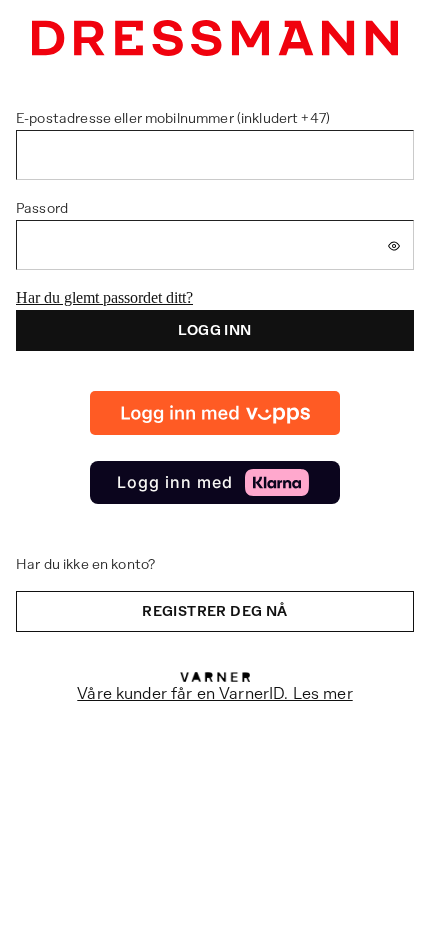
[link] (215, 413)
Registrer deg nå (214, 611)
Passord (42, 208)
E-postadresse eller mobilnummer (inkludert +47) (173, 118)
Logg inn (214, 330)
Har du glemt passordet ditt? (104, 297)
